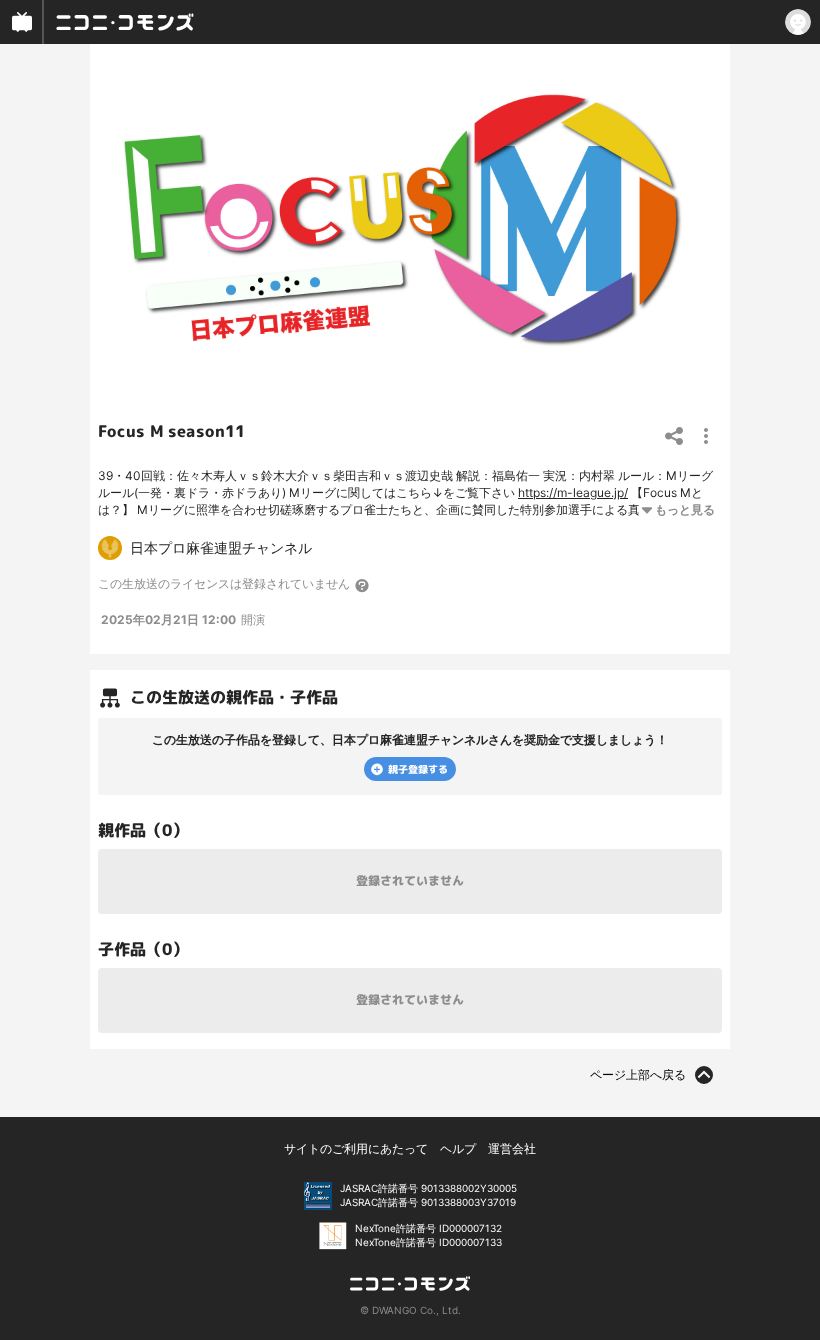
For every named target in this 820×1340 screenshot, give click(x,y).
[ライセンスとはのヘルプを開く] (363, 585)
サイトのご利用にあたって (356, 1148)
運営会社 (512, 1148)
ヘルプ (458, 1148)
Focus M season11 (171, 431)
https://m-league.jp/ (573, 492)
